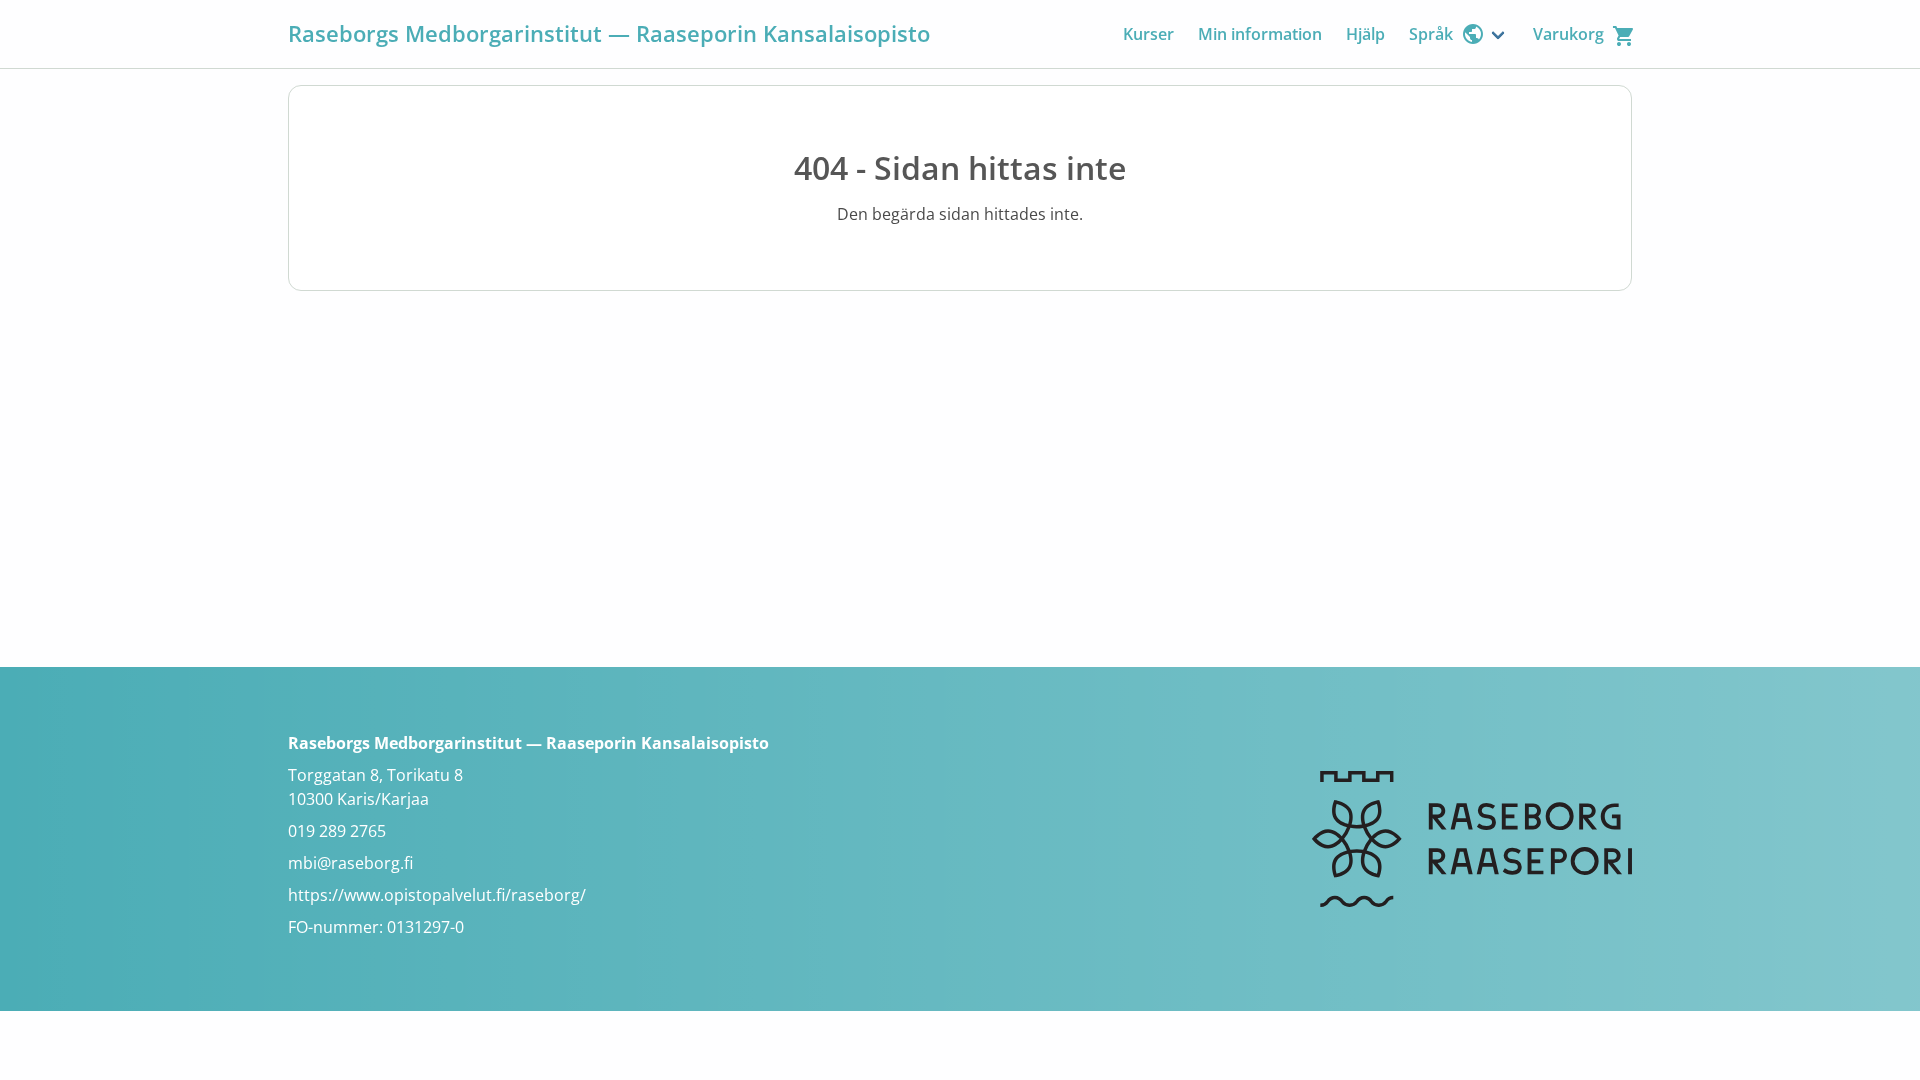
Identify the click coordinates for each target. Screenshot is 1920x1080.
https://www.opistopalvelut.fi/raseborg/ (437, 895)
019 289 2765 (337, 831)
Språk (1431, 34)
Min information (1260, 34)
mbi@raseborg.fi (350, 863)
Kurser (1148, 34)
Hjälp (1365, 34)
